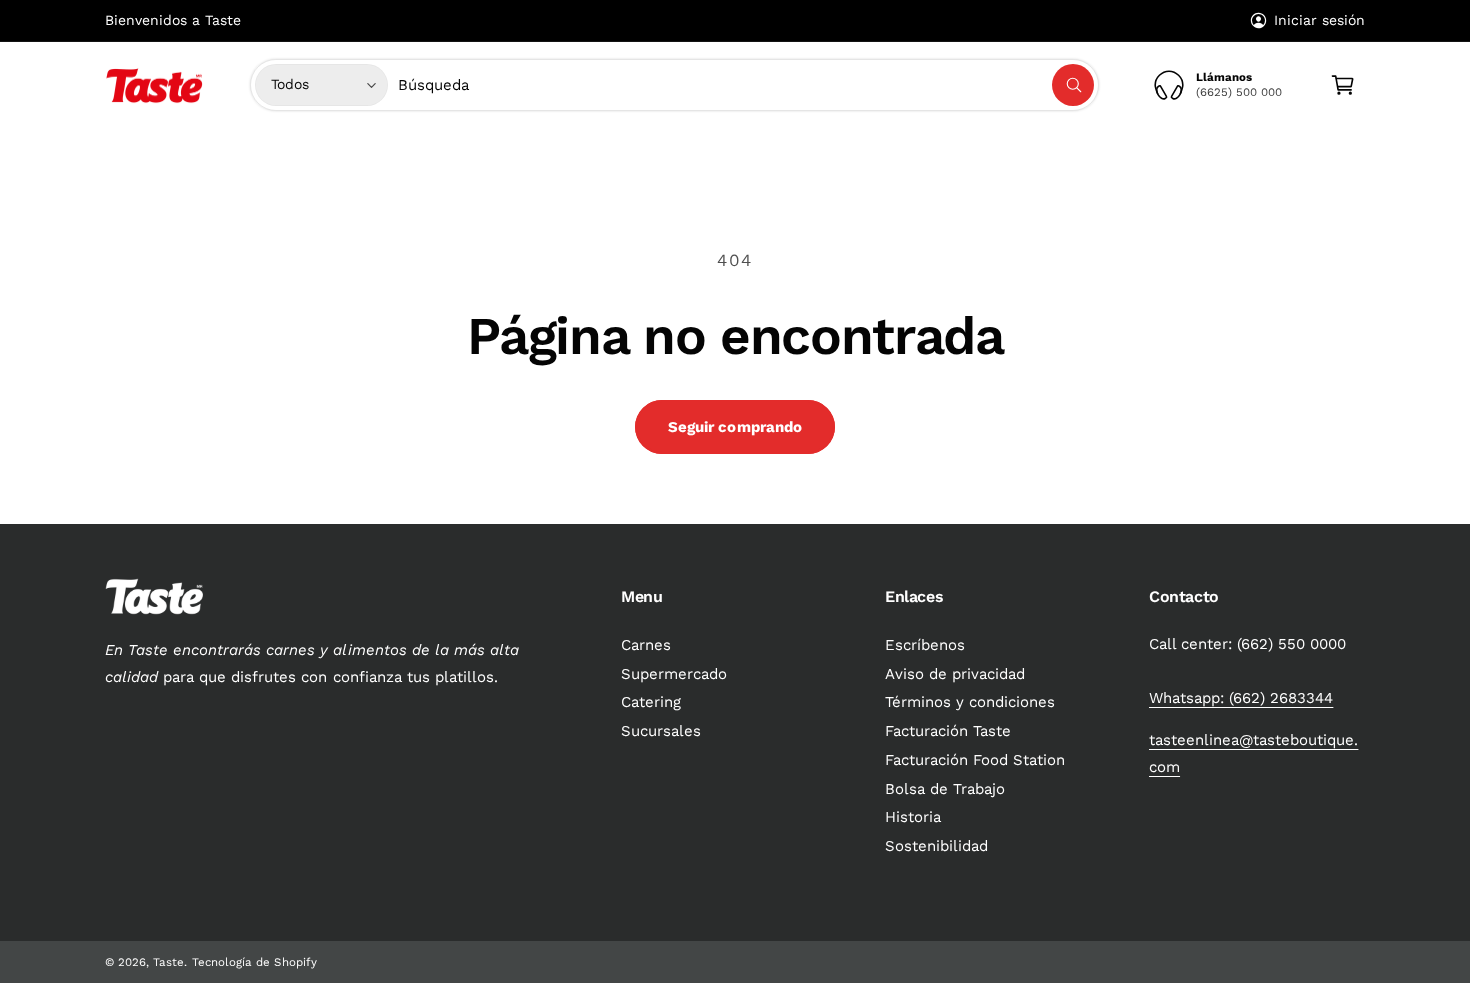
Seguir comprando (735, 427)
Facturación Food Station (975, 760)
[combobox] (746, 85)
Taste (168, 962)
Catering (651, 702)
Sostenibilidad (936, 846)
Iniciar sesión (1319, 20)
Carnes (553, 153)
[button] (561, 153)
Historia (913, 817)
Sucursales (661, 731)
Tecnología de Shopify (254, 962)
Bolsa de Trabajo (945, 789)
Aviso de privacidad (955, 674)
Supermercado (671, 153)
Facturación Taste (948, 731)
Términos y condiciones (970, 702)
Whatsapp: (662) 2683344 (1241, 698)
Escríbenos (925, 645)
